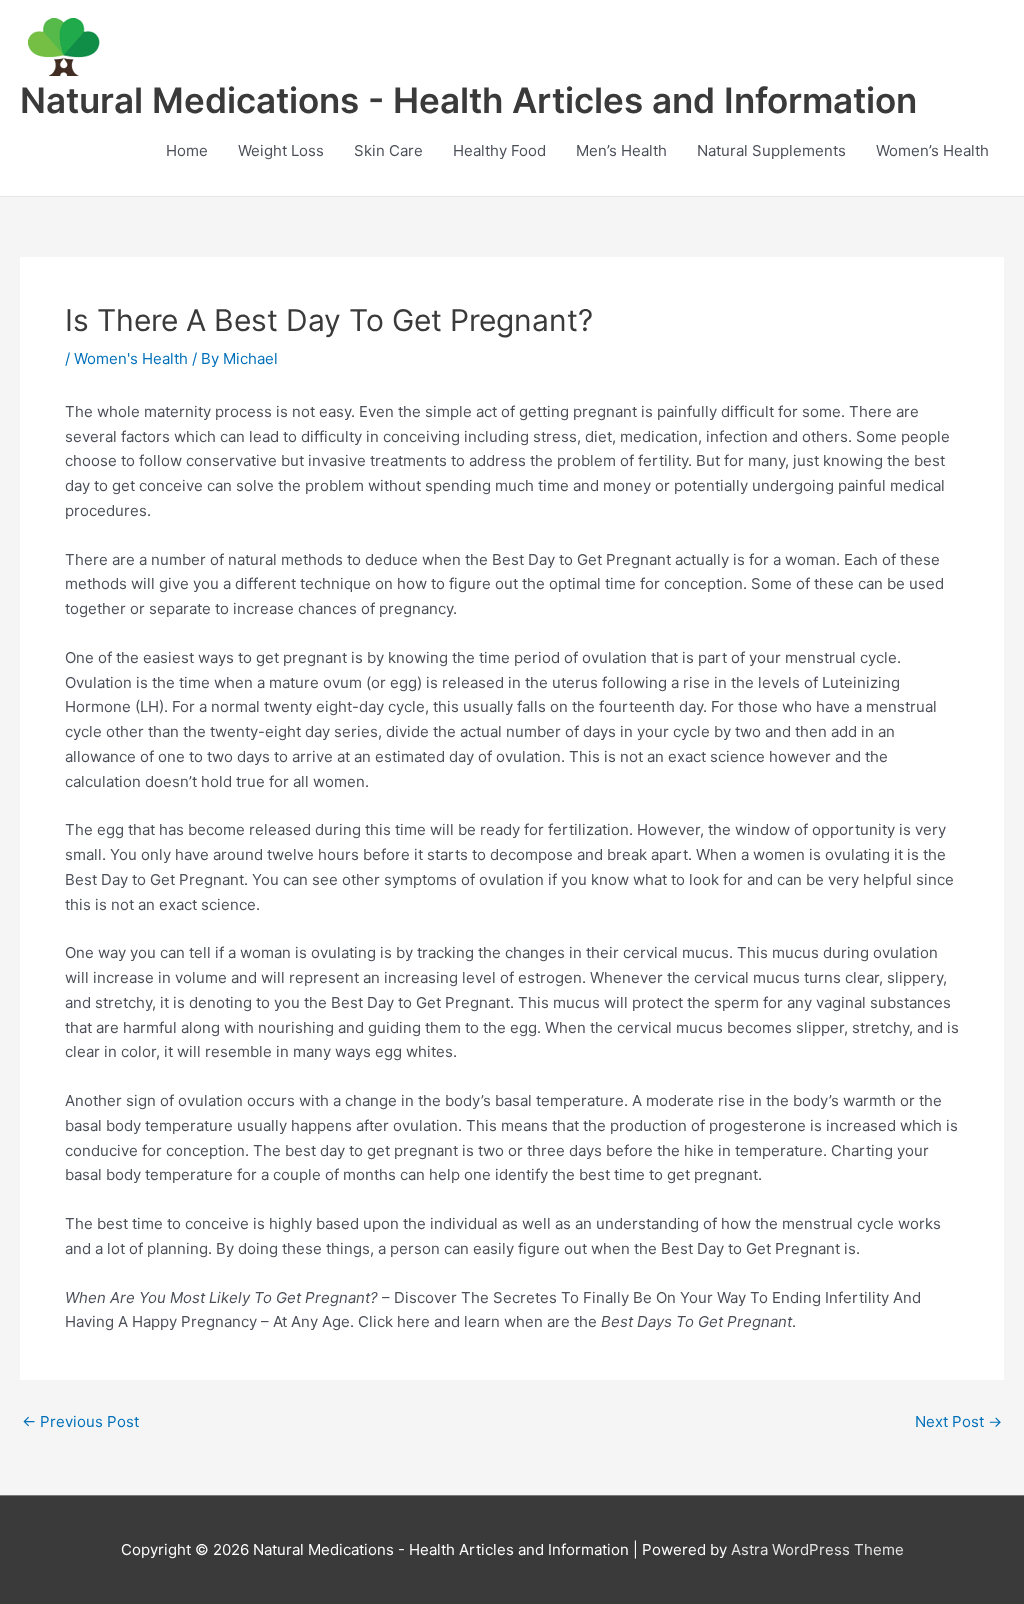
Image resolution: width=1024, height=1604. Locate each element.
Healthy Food (499, 150)
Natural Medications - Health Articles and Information (468, 100)
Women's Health (131, 358)
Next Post (958, 1421)
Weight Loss (281, 150)
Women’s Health (932, 150)
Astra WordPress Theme (817, 1549)
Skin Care (388, 150)
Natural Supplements (771, 150)
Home (187, 150)
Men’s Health (621, 150)
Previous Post (80, 1421)
